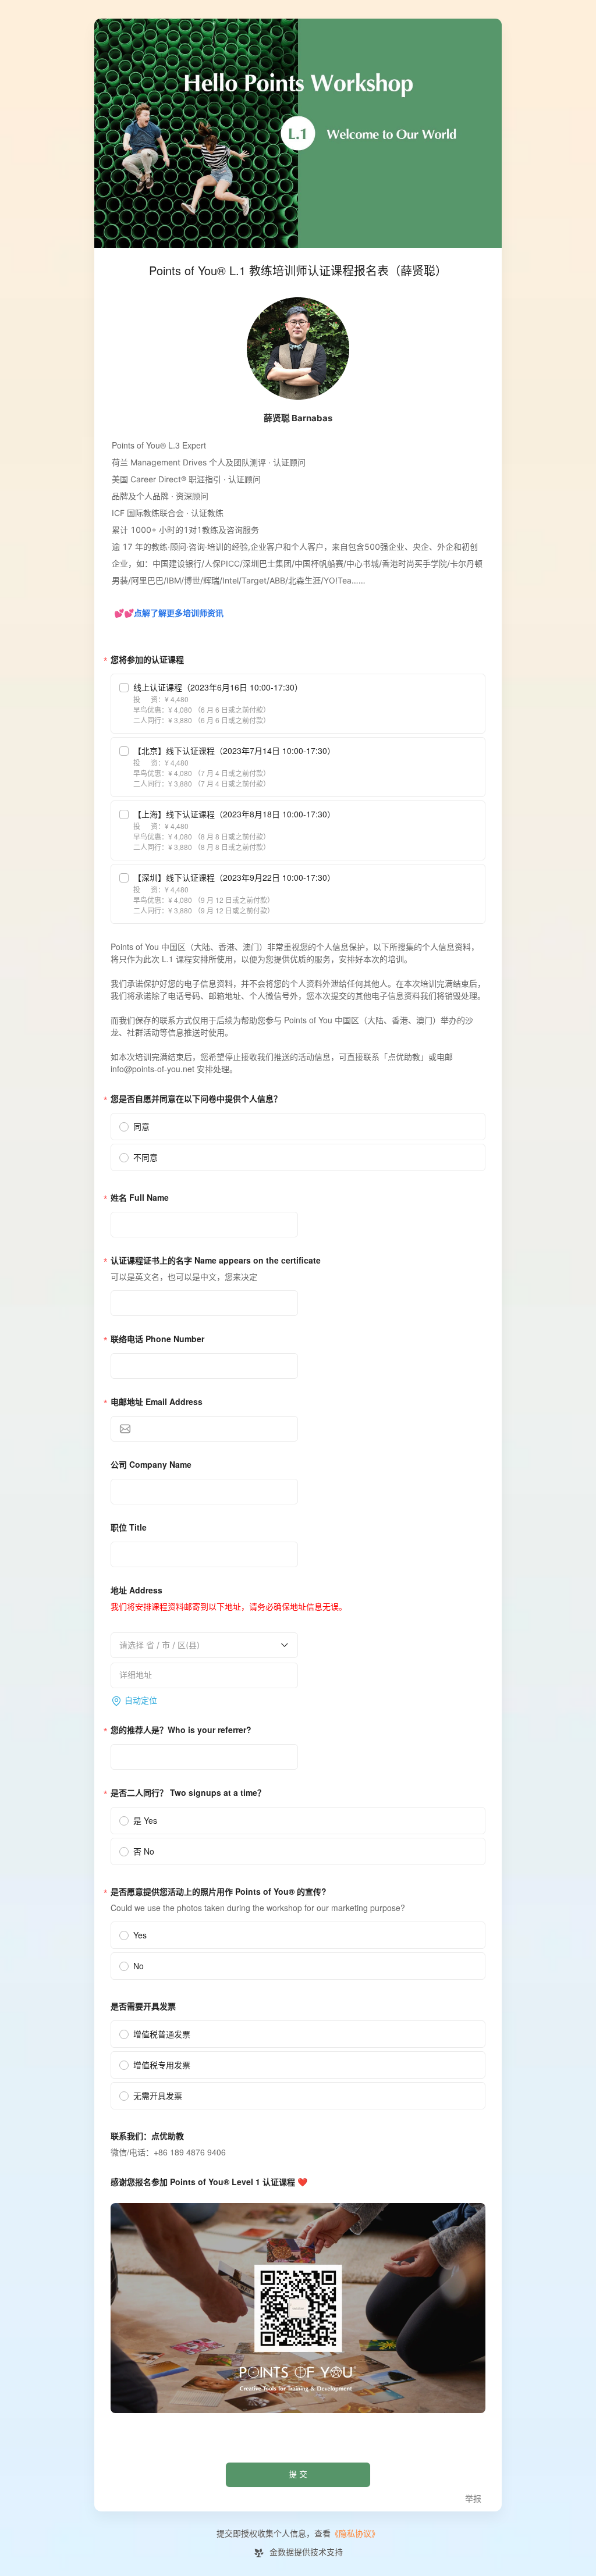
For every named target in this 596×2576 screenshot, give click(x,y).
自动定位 (141, 1701)
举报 (473, 2499)
